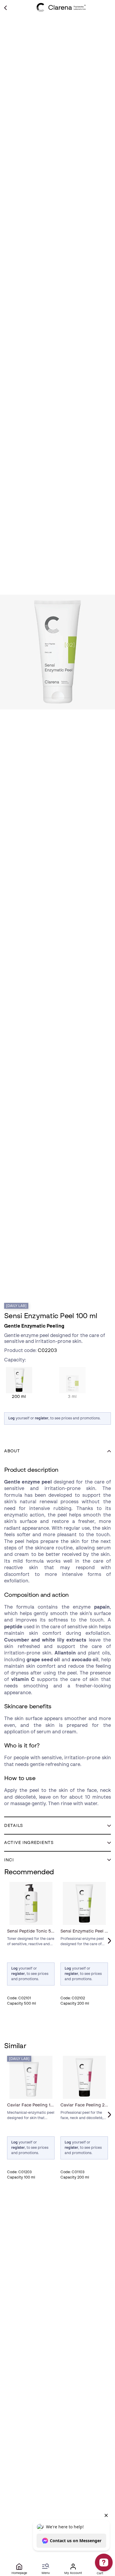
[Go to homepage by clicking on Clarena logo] (61, 7)
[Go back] (5, 8)
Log (11, 1418)
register (42, 1418)
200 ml (19, 1380)
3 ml (72, 1380)
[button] (57, 1451)
